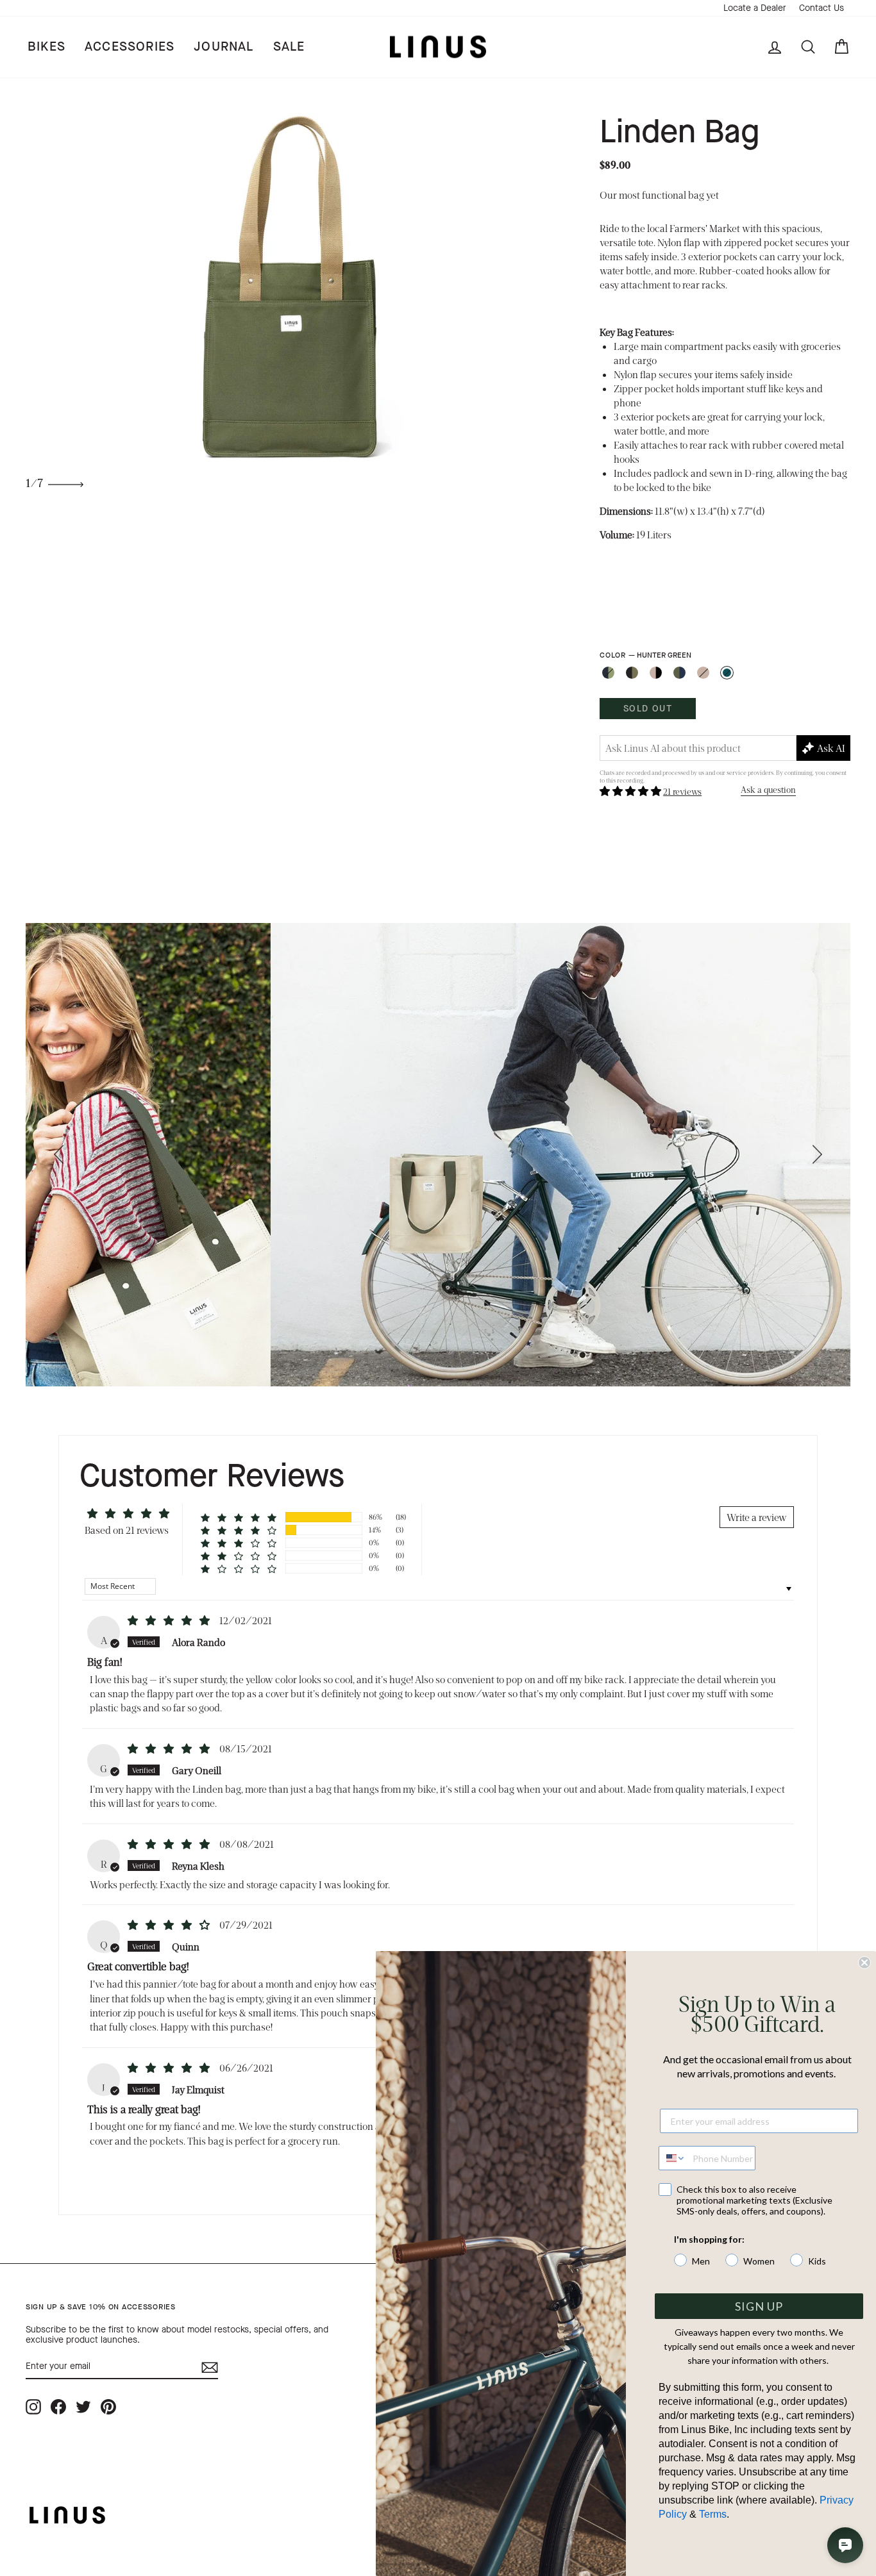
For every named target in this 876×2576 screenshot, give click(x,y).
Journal (223, 46)
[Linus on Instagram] (33, 2406)
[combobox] (673, 2158)
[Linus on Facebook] (58, 2406)
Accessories (130, 46)
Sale (289, 46)
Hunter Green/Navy (679, 673)
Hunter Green (727, 673)
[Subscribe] (210, 2367)
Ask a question (768, 789)
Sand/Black (656, 673)
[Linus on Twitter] (83, 2406)
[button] (631, 791)
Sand (703, 673)
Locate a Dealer (755, 8)
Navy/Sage (608, 673)
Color (645, 655)
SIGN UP (759, 2306)
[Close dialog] (864, 1963)
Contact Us (821, 8)
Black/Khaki (632, 673)
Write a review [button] (757, 1517)
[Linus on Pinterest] (108, 2406)
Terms (713, 2514)
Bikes (46, 46)
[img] (170, 1620)
